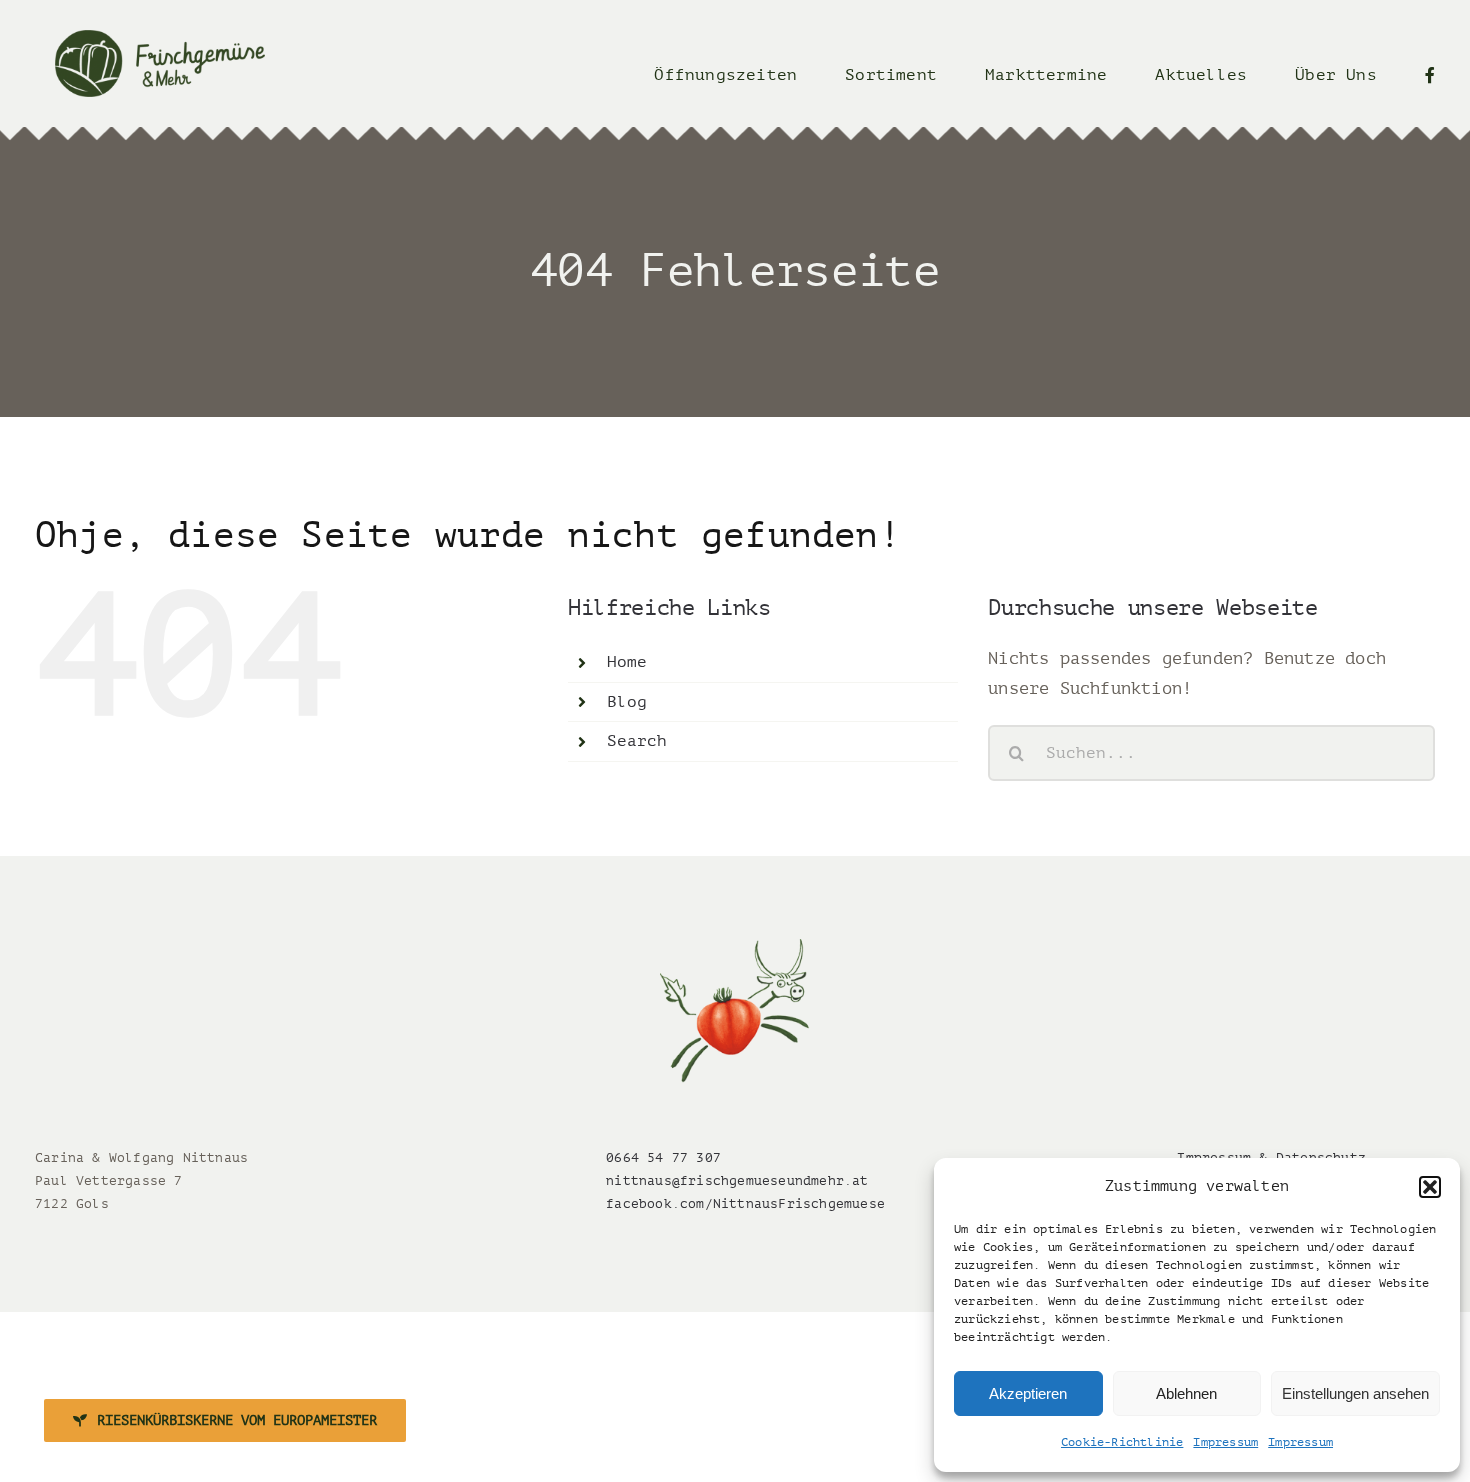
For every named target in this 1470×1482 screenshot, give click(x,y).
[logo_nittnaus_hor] (160, 38)
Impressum (1225, 1442)
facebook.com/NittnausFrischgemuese (745, 1203)
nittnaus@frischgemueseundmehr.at (737, 1180)
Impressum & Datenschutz (1271, 1157)
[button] (1430, 1187)
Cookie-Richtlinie (1122, 1442)
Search (637, 741)
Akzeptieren (1028, 1393)
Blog (627, 702)
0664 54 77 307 (663, 1157)
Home (627, 662)
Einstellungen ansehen (1355, 1393)
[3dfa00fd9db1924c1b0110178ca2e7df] (735, 947)
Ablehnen (1186, 1393)
